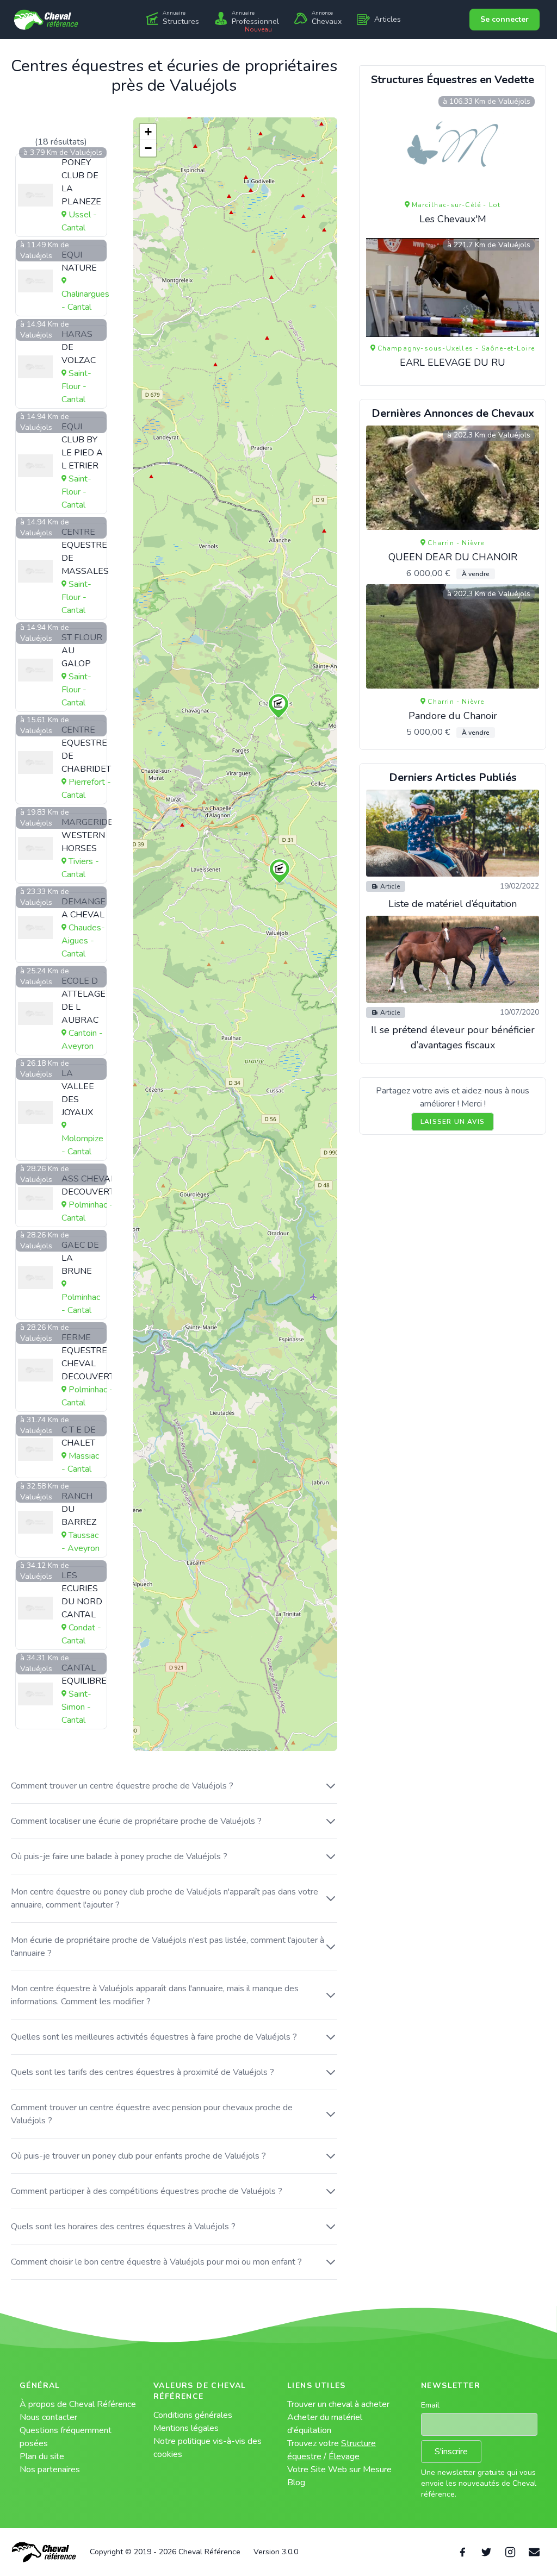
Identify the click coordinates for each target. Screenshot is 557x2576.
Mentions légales (186, 2428)
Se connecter (505, 19)
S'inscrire (451, 2452)
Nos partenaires (50, 2469)
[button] (278, 706)
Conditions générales (193, 2415)
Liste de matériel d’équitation (453, 904)
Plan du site (42, 2456)
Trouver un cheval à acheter (338, 2404)
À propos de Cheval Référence (78, 2404)
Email (430, 2405)
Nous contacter (48, 2417)
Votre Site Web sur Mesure (339, 2469)
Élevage (344, 2456)
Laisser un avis (453, 1122)
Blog (296, 2483)
